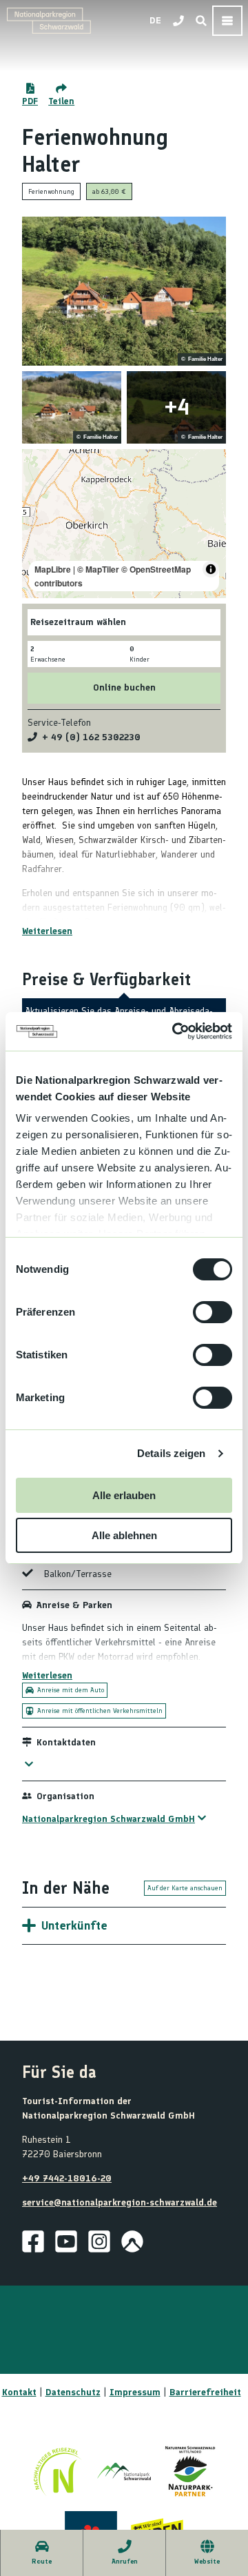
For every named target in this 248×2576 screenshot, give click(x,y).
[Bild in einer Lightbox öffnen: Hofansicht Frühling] (72, 407)
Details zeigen (171, 1453)
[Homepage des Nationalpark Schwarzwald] (124, 2471)
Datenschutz (73, 2392)
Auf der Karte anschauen (185, 1888)
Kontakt (19, 2392)
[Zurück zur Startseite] (49, 21)
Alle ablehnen (124, 1535)
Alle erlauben (124, 1495)
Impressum (135, 2392)
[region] (124, 524)
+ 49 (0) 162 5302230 (91, 737)
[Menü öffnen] (227, 21)
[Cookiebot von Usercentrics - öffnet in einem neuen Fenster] (175, 1031)
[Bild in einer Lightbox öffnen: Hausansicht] (176, 407)
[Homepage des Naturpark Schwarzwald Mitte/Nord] (190, 2471)
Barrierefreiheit (205, 2392)
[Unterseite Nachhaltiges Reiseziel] (58, 2471)
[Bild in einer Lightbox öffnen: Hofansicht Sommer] (124, 291)
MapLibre (53, 569)
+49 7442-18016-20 (67, 2178)
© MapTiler (98, 569)
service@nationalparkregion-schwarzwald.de (120, 2202)
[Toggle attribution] (211, 569)
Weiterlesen (47, 931)
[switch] (213, 1312)
